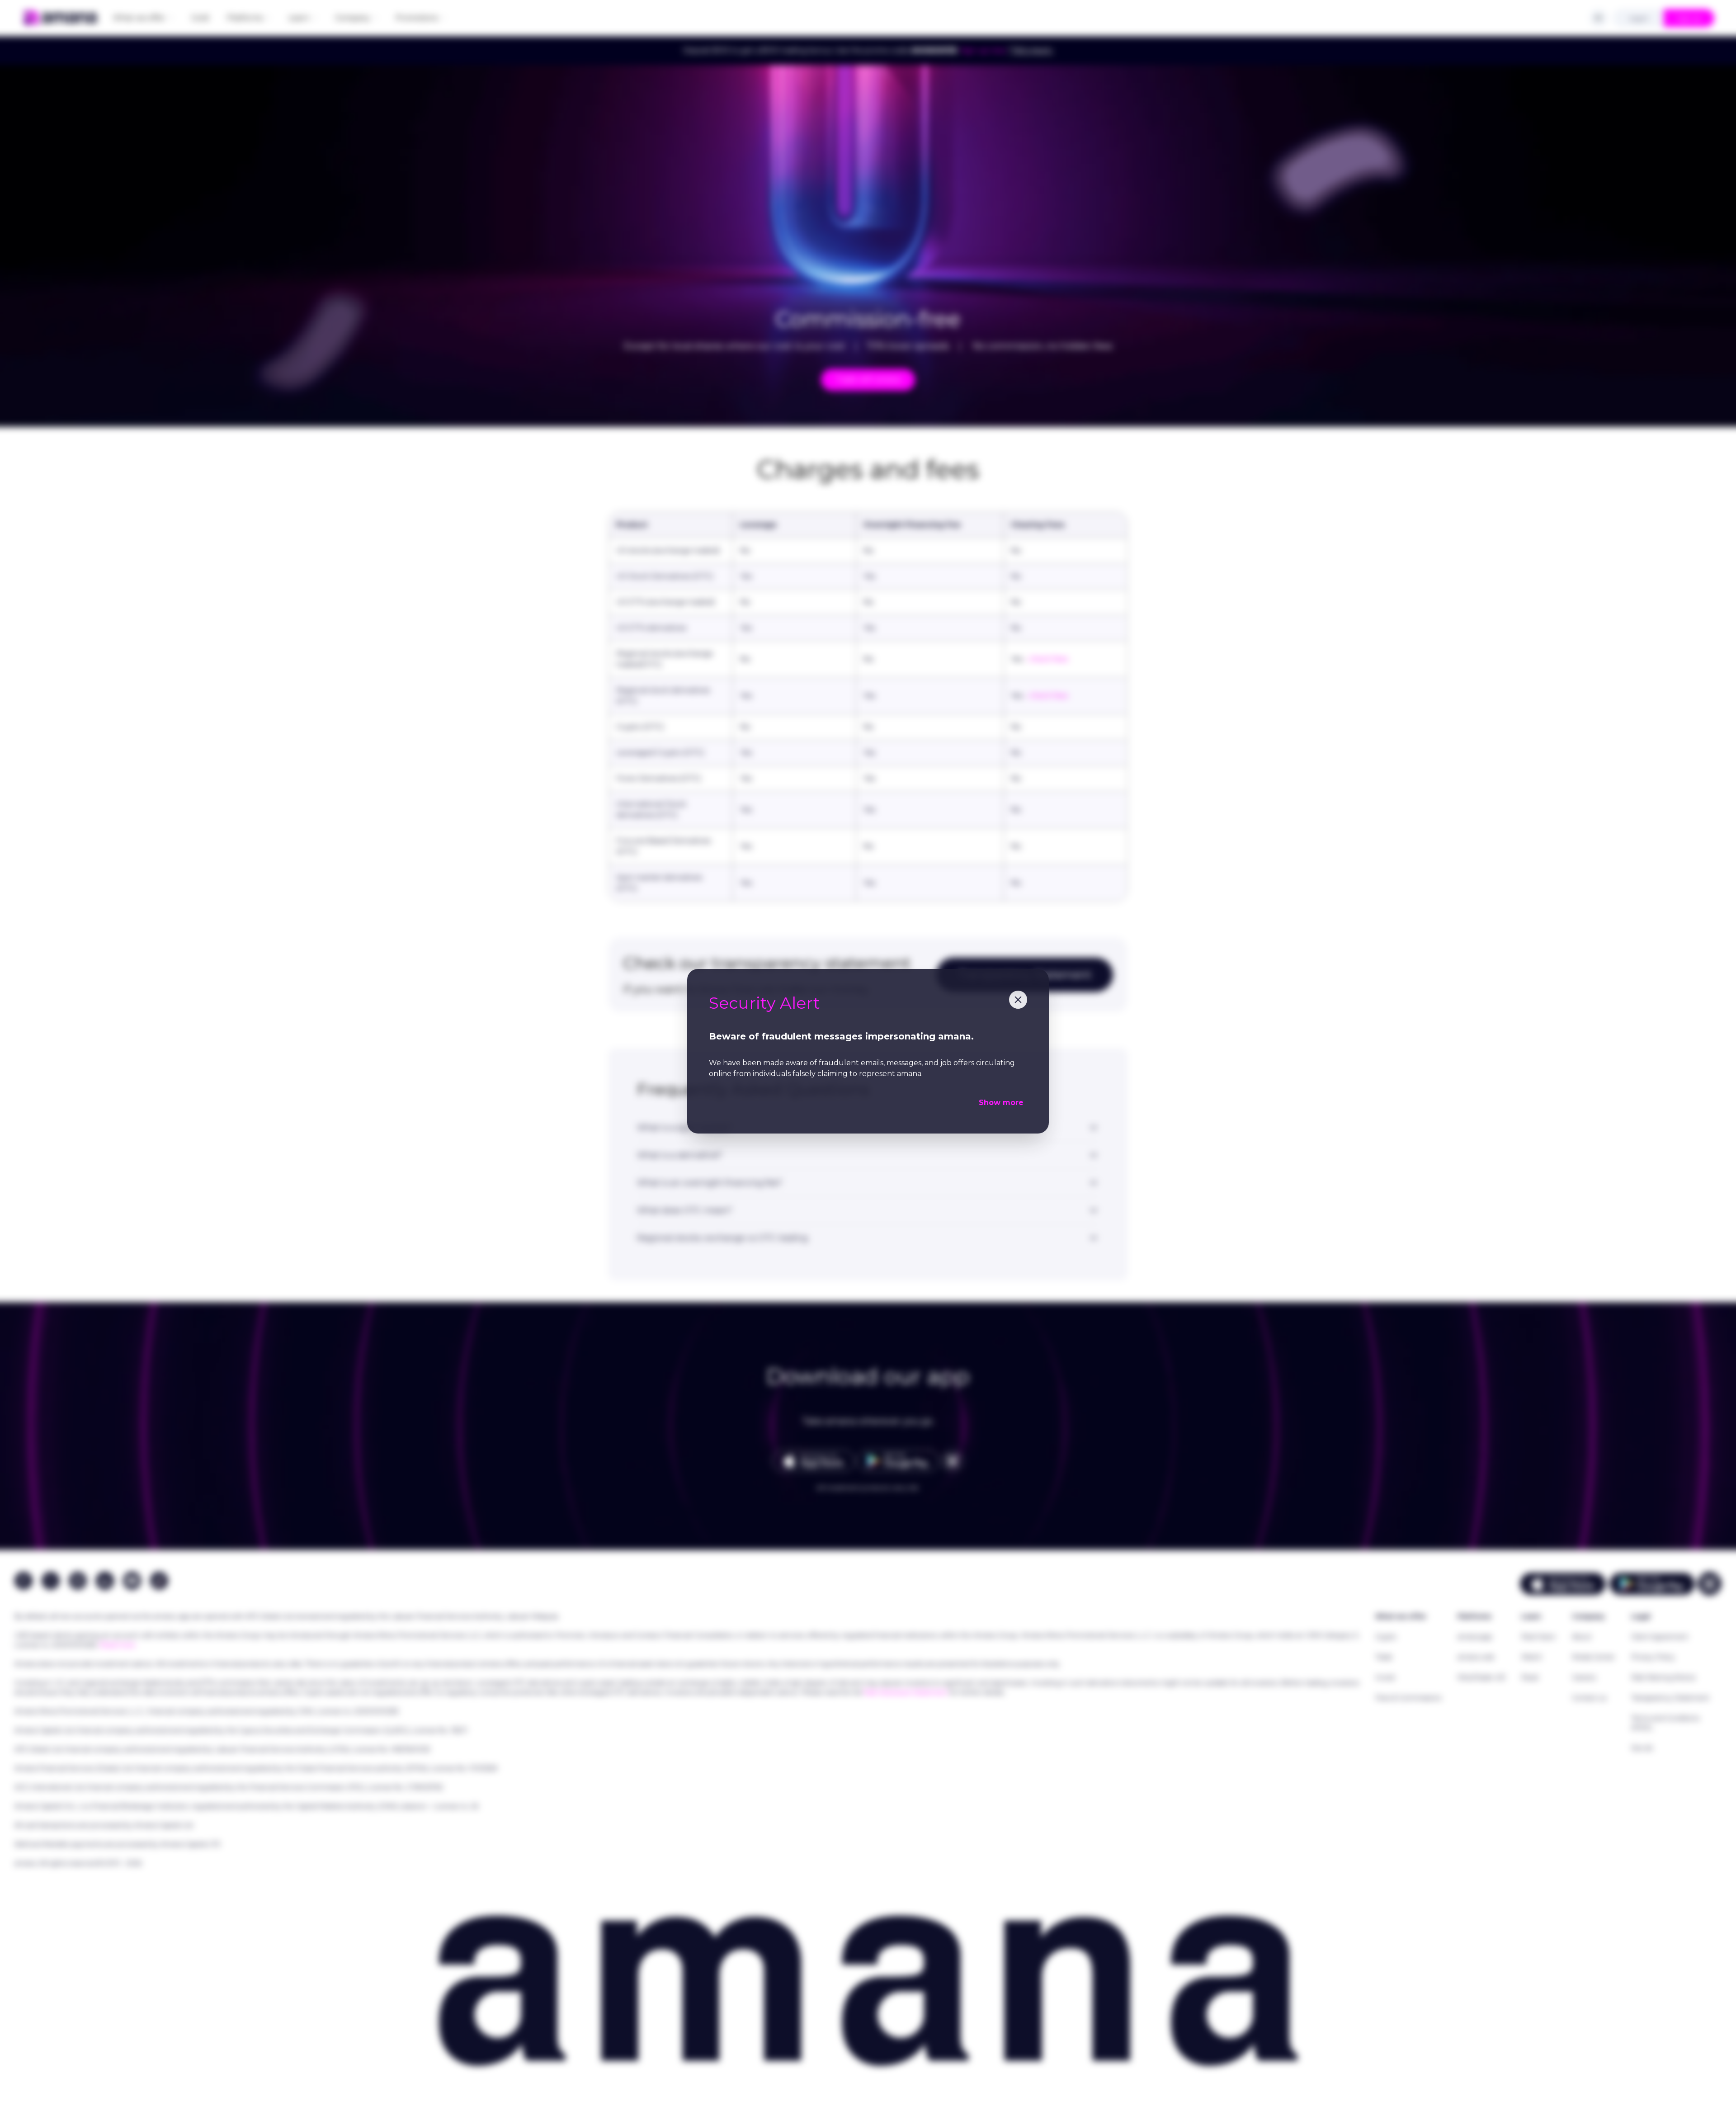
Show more (1001, 1103)
